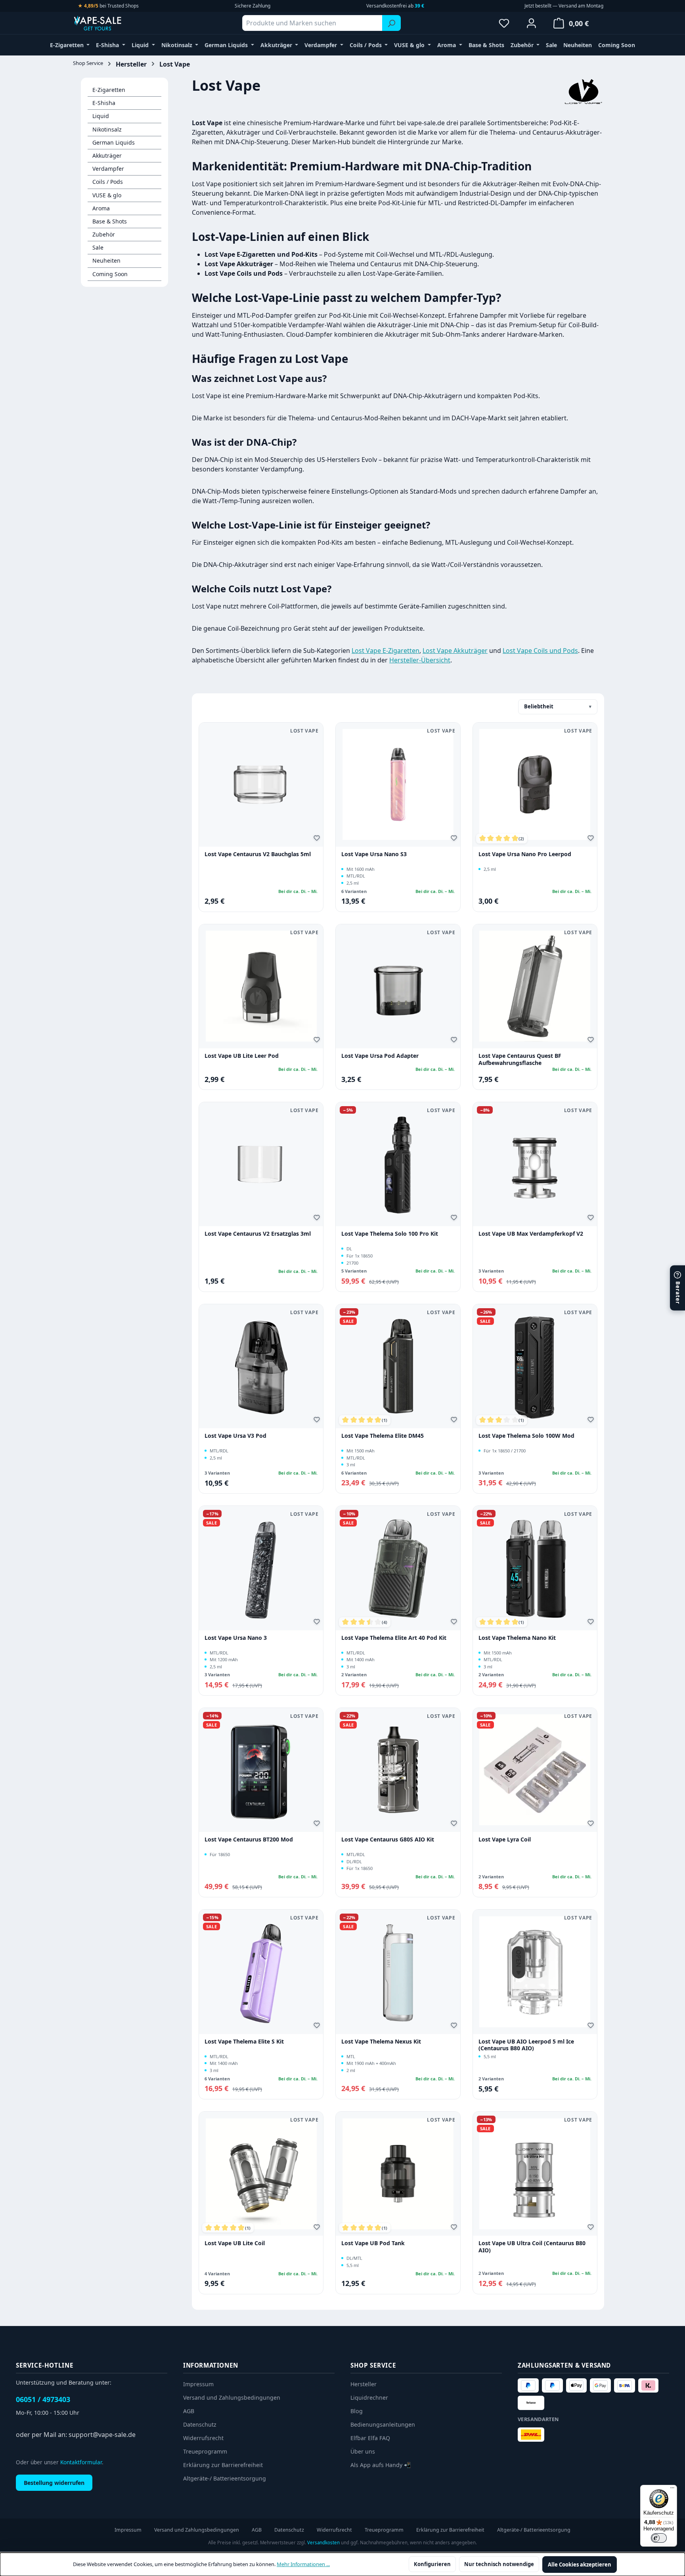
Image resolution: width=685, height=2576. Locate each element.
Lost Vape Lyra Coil (505, 1839)
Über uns (363, 2451)
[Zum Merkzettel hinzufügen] (318, 839)
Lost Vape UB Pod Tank (373, 2243)
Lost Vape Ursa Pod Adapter (380, 1056)
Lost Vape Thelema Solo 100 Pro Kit (390, 1234)
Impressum (198, 2384)
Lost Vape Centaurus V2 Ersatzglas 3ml (258, 1234)
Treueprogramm (205, 2451)
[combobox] (312, 23)
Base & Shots (110, 221)
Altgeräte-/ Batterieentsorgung (225, 2478)
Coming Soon (110, 274)
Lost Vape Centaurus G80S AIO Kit (388, 1839)
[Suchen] (391, 23)
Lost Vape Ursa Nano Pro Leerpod (525, 854)
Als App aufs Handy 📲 (381, 2465)
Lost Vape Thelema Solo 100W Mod (526, 1436)
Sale (98, 247)
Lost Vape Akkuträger (455, 651)
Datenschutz (200, 2424)
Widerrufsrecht (203, 2438)
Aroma (101, 208)
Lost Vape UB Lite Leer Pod (242, 1056)
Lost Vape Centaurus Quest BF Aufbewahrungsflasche (520, 1059)
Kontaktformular (81, 2462)
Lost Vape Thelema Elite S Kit (244, 2042)
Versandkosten (323, 2543)
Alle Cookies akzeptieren (580, 2565)
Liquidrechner (369, 2398)
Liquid (101, 116)
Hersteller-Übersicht (420, 660)
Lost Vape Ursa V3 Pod (235, 1436)
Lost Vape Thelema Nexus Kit (381, 2042)
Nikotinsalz (107, 129)
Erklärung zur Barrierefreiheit (223, 2465)
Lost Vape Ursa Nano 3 (236, 1638)
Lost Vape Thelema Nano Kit (517, 1638)
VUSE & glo (107, 195)
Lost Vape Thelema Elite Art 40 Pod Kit (394, 1638)
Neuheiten (106, 260)
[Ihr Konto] (531, 23)
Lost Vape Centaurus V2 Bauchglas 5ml (258, 854)
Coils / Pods (108, 182)
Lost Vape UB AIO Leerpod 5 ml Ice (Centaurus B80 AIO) (526, 2045)
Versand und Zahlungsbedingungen (232, 2398)
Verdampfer (108, 169)
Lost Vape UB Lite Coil (235, 2243)
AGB (189, 2411)
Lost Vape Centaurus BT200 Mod (249, 1839)
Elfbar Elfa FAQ (370, 2438)
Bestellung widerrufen (54, 2483)
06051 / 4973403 (43, 2399)
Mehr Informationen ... (303, 2564)
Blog (357, 2411)
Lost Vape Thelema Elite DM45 (383, 1436)
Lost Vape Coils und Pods (540, 651)
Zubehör (104, 234)
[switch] (659, 2538)
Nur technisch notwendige (499, 2564)
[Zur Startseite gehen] (113, 23)
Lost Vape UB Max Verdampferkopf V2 (531, 1234)
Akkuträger (107, 156)
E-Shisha (104, 103)
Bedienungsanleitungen (383, 2424)
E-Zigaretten (109, 90)
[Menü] (672, 2490)
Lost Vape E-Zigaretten (386, 651)
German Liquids (114, 142)
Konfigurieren (432, 2564)
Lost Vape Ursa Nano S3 (374, 854)
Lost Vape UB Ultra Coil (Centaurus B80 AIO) (532, 2247)
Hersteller (364, 2384)
